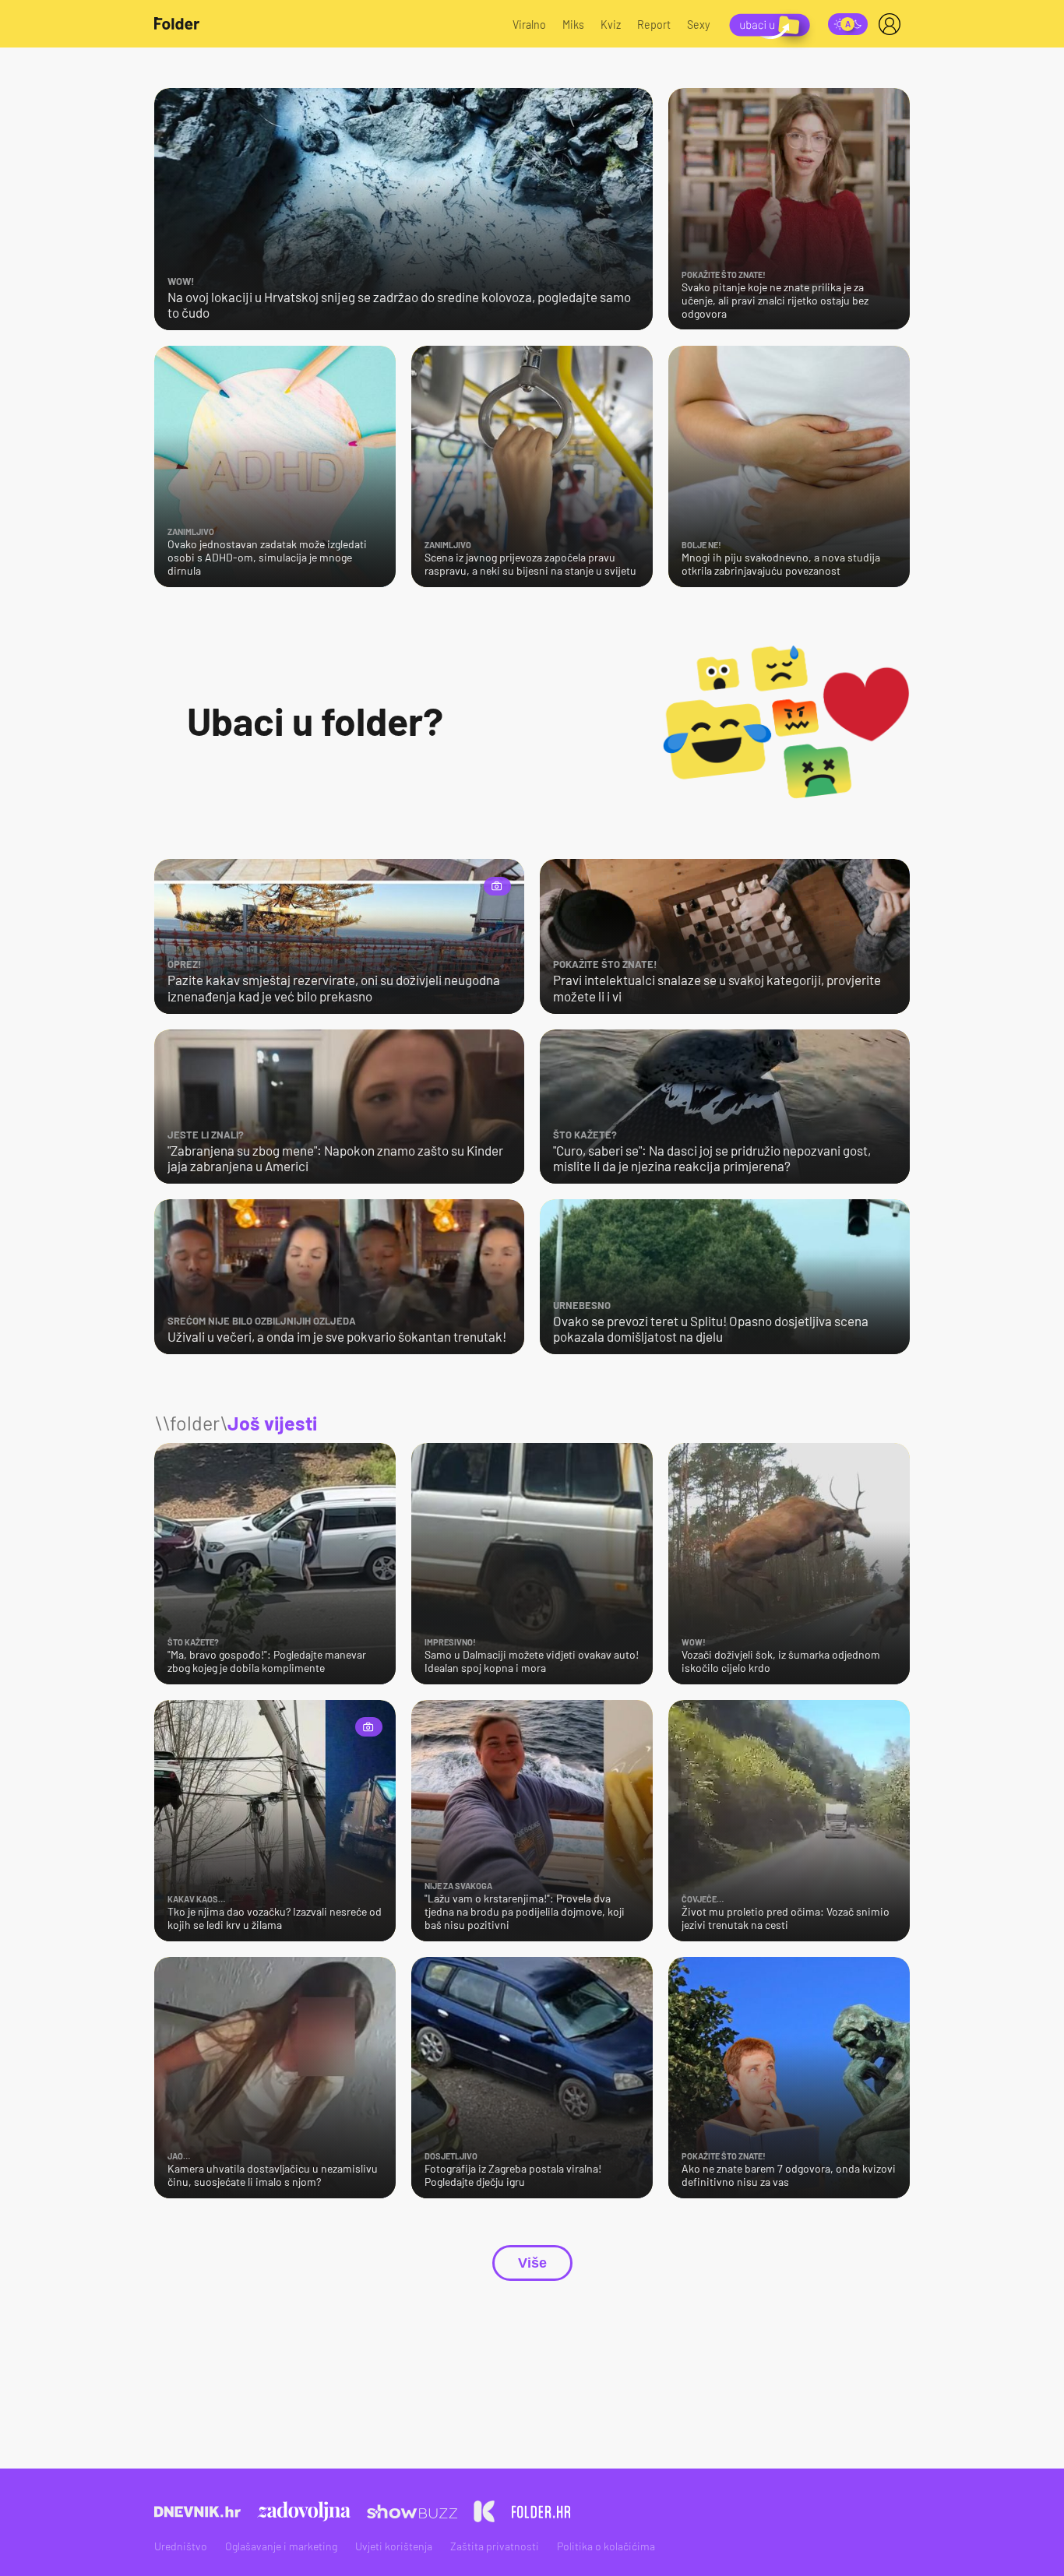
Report (654, 25)
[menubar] (893, 24)
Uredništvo (181, 2546)
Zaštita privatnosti (495, 2546)
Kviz (611, 25)
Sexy (699, 25)
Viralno (529, 25)
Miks (573, 25)
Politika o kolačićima (606, 2546)
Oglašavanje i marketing (281, 2546)
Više (532, 2263)
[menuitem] (893, 24)
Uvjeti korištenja (394, 2546)
